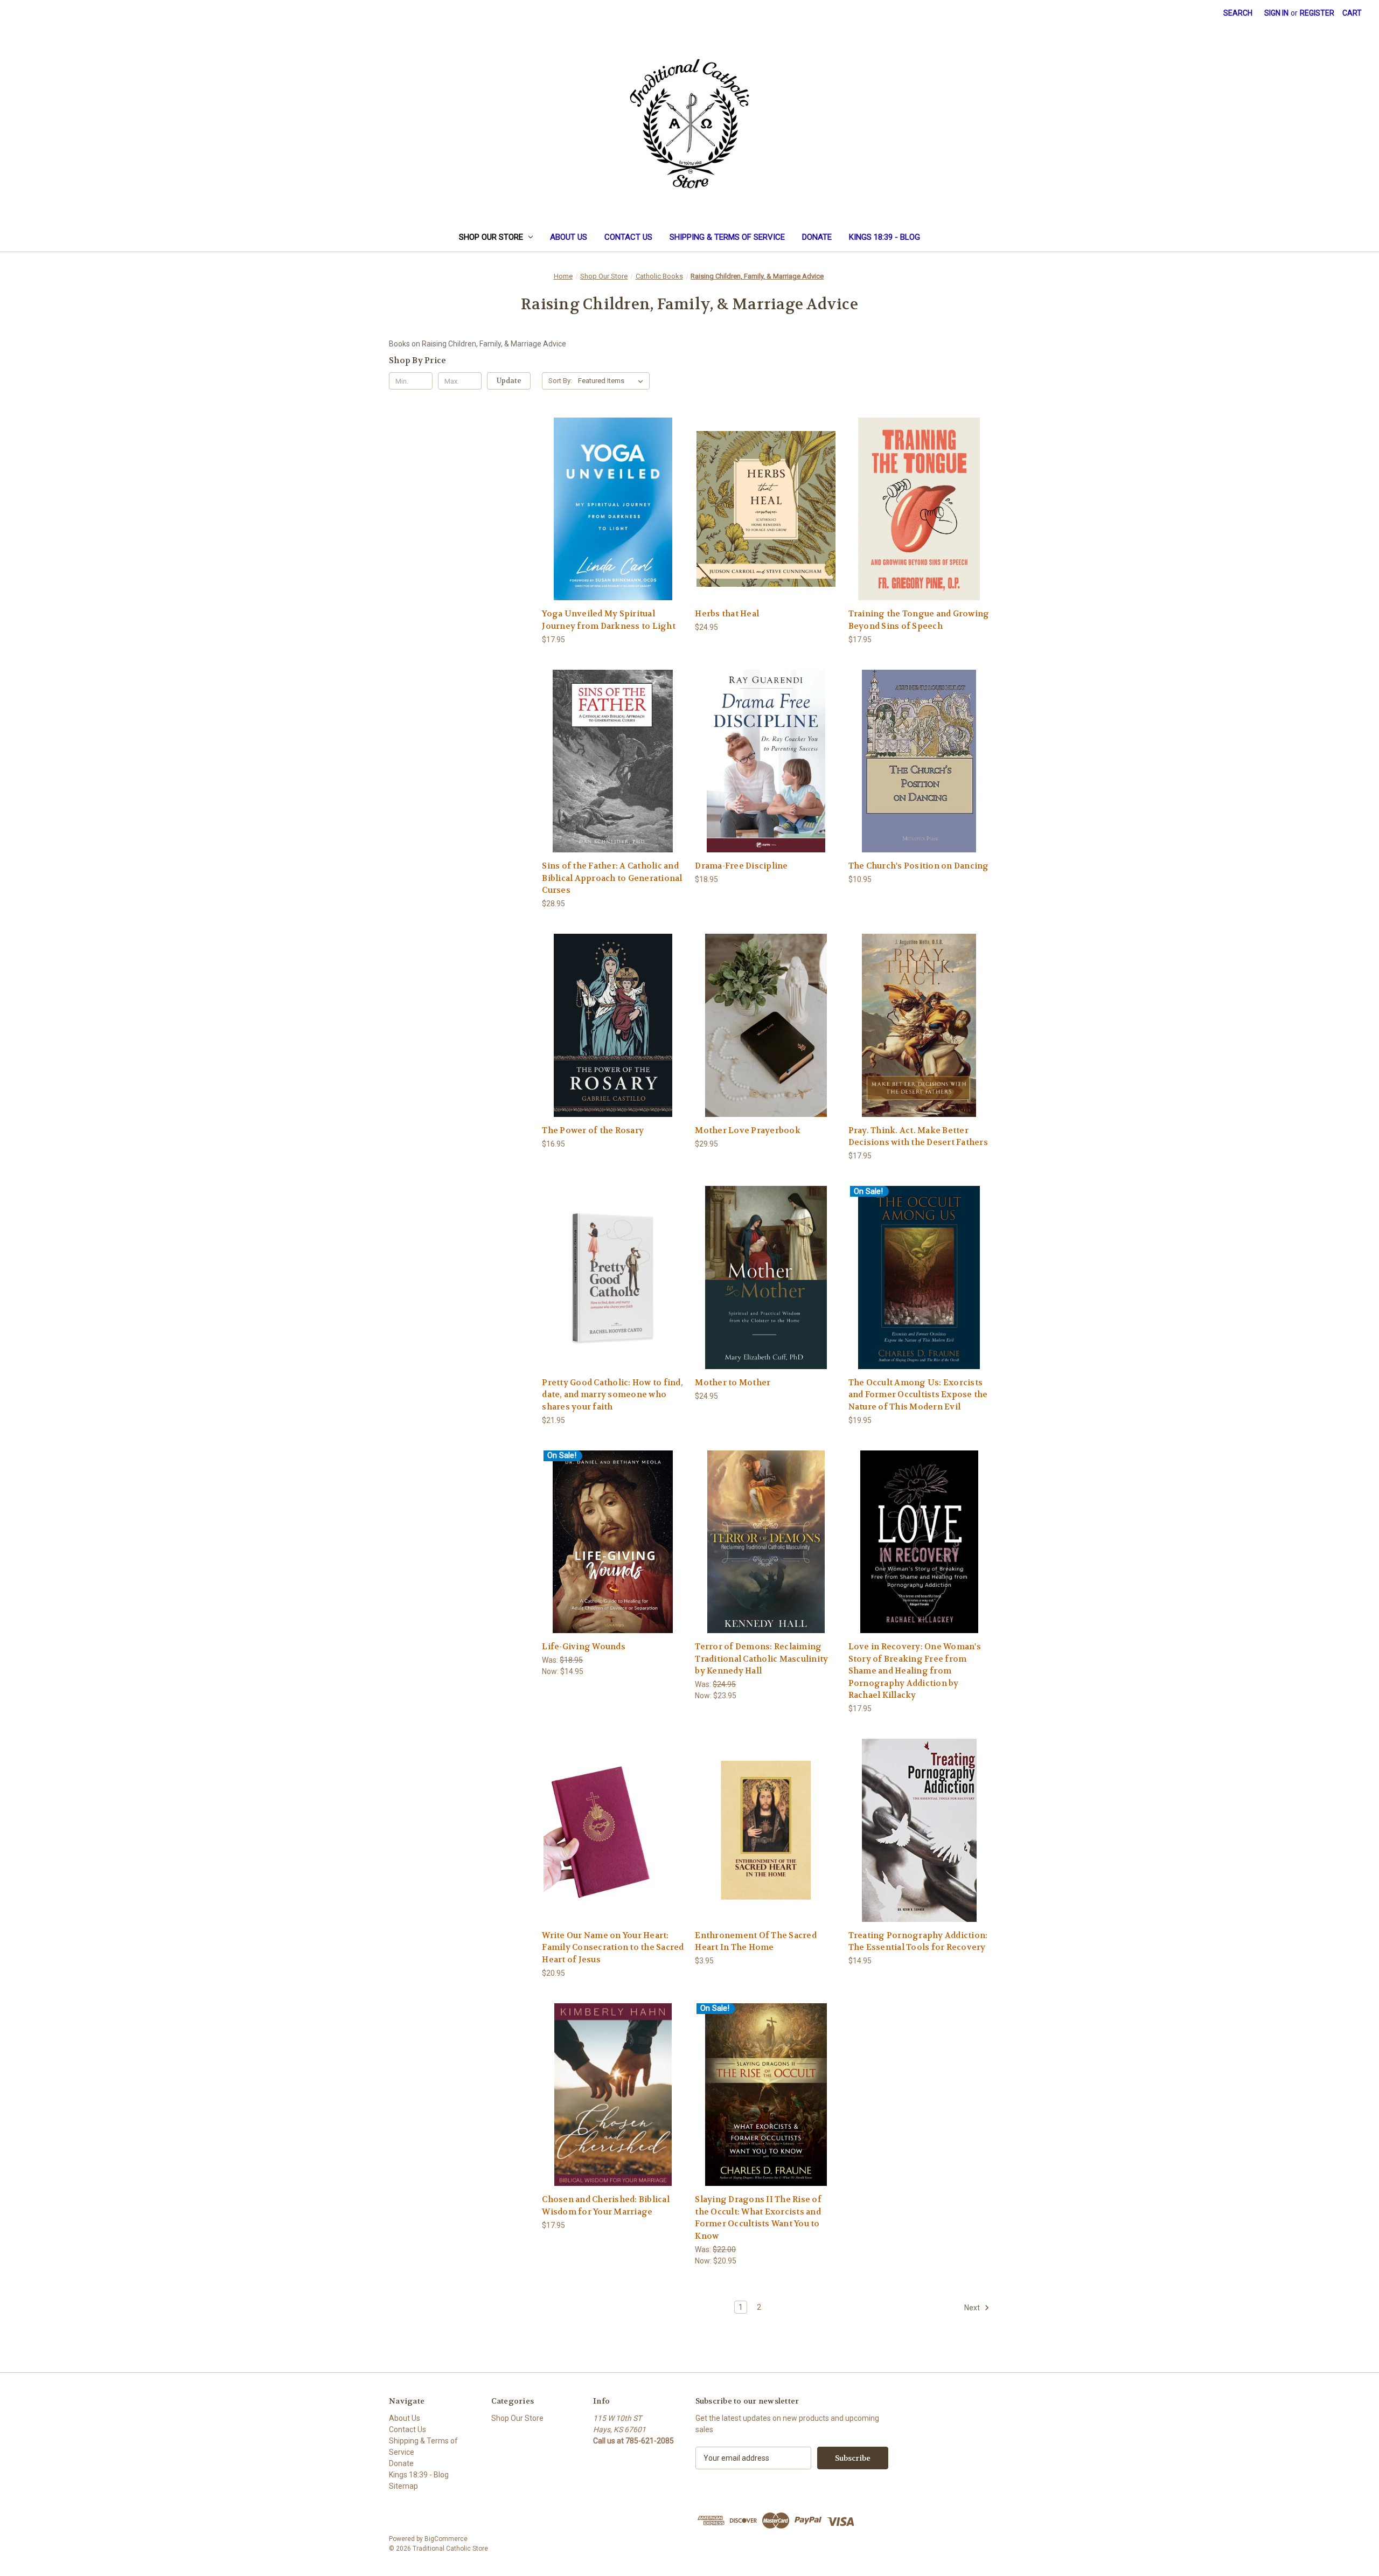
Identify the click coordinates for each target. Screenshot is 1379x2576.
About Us (569, 237)
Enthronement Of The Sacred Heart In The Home (756, 1942)
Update (509, 381)
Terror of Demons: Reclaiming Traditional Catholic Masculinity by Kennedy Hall (761, 1659)
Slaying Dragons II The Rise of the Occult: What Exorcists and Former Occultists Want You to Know (758, 2218)
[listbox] (613, 381)
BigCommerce (446, 2539)
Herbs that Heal (727, 614)
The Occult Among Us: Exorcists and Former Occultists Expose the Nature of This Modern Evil (918, 1395)
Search (1238, 13)
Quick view (612, 499)
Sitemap (403, 2486)
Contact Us (628, 237)
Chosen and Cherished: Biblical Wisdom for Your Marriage (606, 2206)
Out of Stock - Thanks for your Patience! (613, 1286)
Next (973, 2308)
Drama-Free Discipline (741, 866)
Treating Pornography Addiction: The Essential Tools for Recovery (918, 1942)
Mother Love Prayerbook (748, 1130)
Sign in (1276, 13)
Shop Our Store (491, 237)
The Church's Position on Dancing (919, 866)
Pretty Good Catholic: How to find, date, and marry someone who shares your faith (612, 1395)
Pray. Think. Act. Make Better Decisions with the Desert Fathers (918, 1137)
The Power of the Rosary (593, 1130)
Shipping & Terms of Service (727, 237)
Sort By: (560, 381)
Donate (817, 237)
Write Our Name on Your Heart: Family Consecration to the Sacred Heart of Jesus (613, 1947)
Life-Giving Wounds (584, 1647)
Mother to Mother (733, 1383)
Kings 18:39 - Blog (884, 237)
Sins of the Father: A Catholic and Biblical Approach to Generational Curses (612, 878)
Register (1317, 13)
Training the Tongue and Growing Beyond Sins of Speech (919, 620)
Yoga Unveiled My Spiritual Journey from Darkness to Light (609, 620)
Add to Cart (613, 518)
